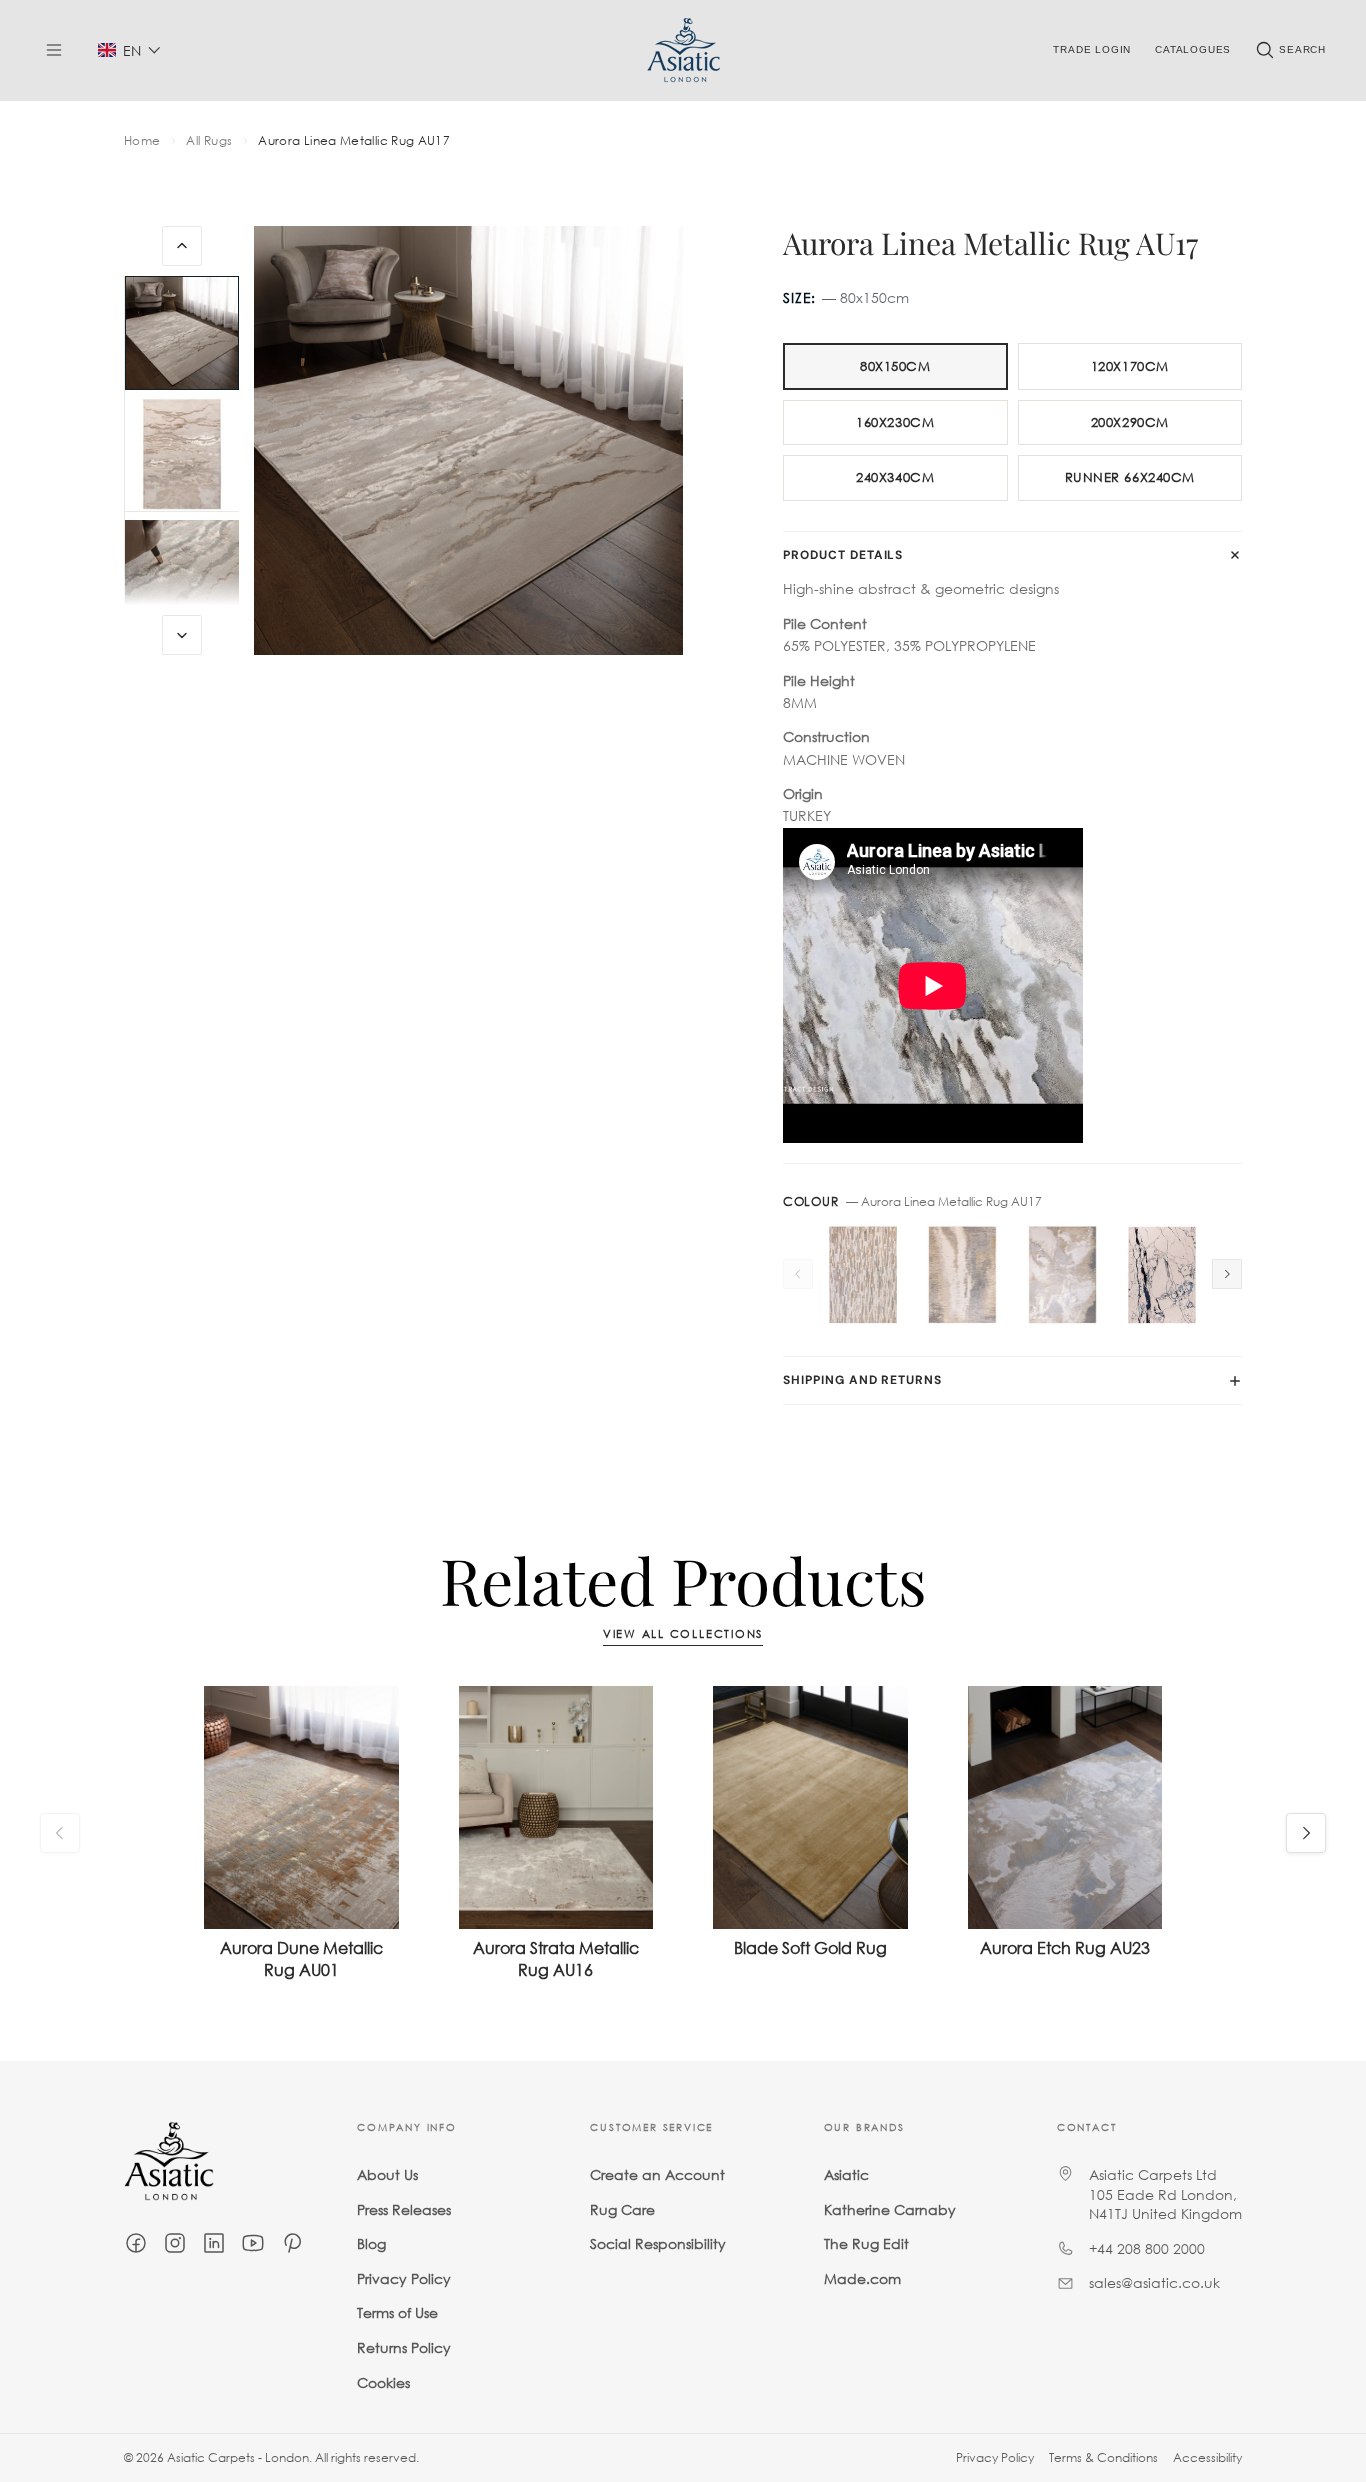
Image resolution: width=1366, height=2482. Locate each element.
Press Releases (404, 2209)
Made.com (862, 2278)
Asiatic (846, 2174)
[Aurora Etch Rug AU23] (1063, 1275)
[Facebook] (136, 2243)
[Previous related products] (60, 1833)
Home (142, 141)
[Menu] (54, 50)
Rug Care (622, 2209)
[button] (129, 50)
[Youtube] (253, 2243)
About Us (387, 2174)
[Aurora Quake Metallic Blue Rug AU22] (1162, 1275)
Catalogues (1193, 49)
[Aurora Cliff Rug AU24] (963, 1275)
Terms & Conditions (1103, 2457)
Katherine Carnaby (890, 2209)
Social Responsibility (658, 2244)
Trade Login (1092, 49)
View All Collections (683, 1634)
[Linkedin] (214, 2243)
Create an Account (657, 2174)
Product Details (843, 555)
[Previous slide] (182, 246)
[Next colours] (1227, 1274)
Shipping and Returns (862, 1380)
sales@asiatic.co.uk (1154, 2283)
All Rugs (209, 141)
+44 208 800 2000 (1147, 2248)
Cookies (383, 2382)
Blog (371, 2244)
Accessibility (1207, 2457)
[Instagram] (175, 2243)
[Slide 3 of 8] (182, 577)
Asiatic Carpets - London (238, 2457)
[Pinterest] (292, 2243)
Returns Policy (404, 2347)
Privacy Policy (404, 2278)
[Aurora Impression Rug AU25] (863, 1275)
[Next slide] (182, 635)
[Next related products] (1306, 1833)
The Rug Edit (866, 2244)
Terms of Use (397, 2313)
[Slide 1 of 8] (182, 333)
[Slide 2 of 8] (182, 455)
